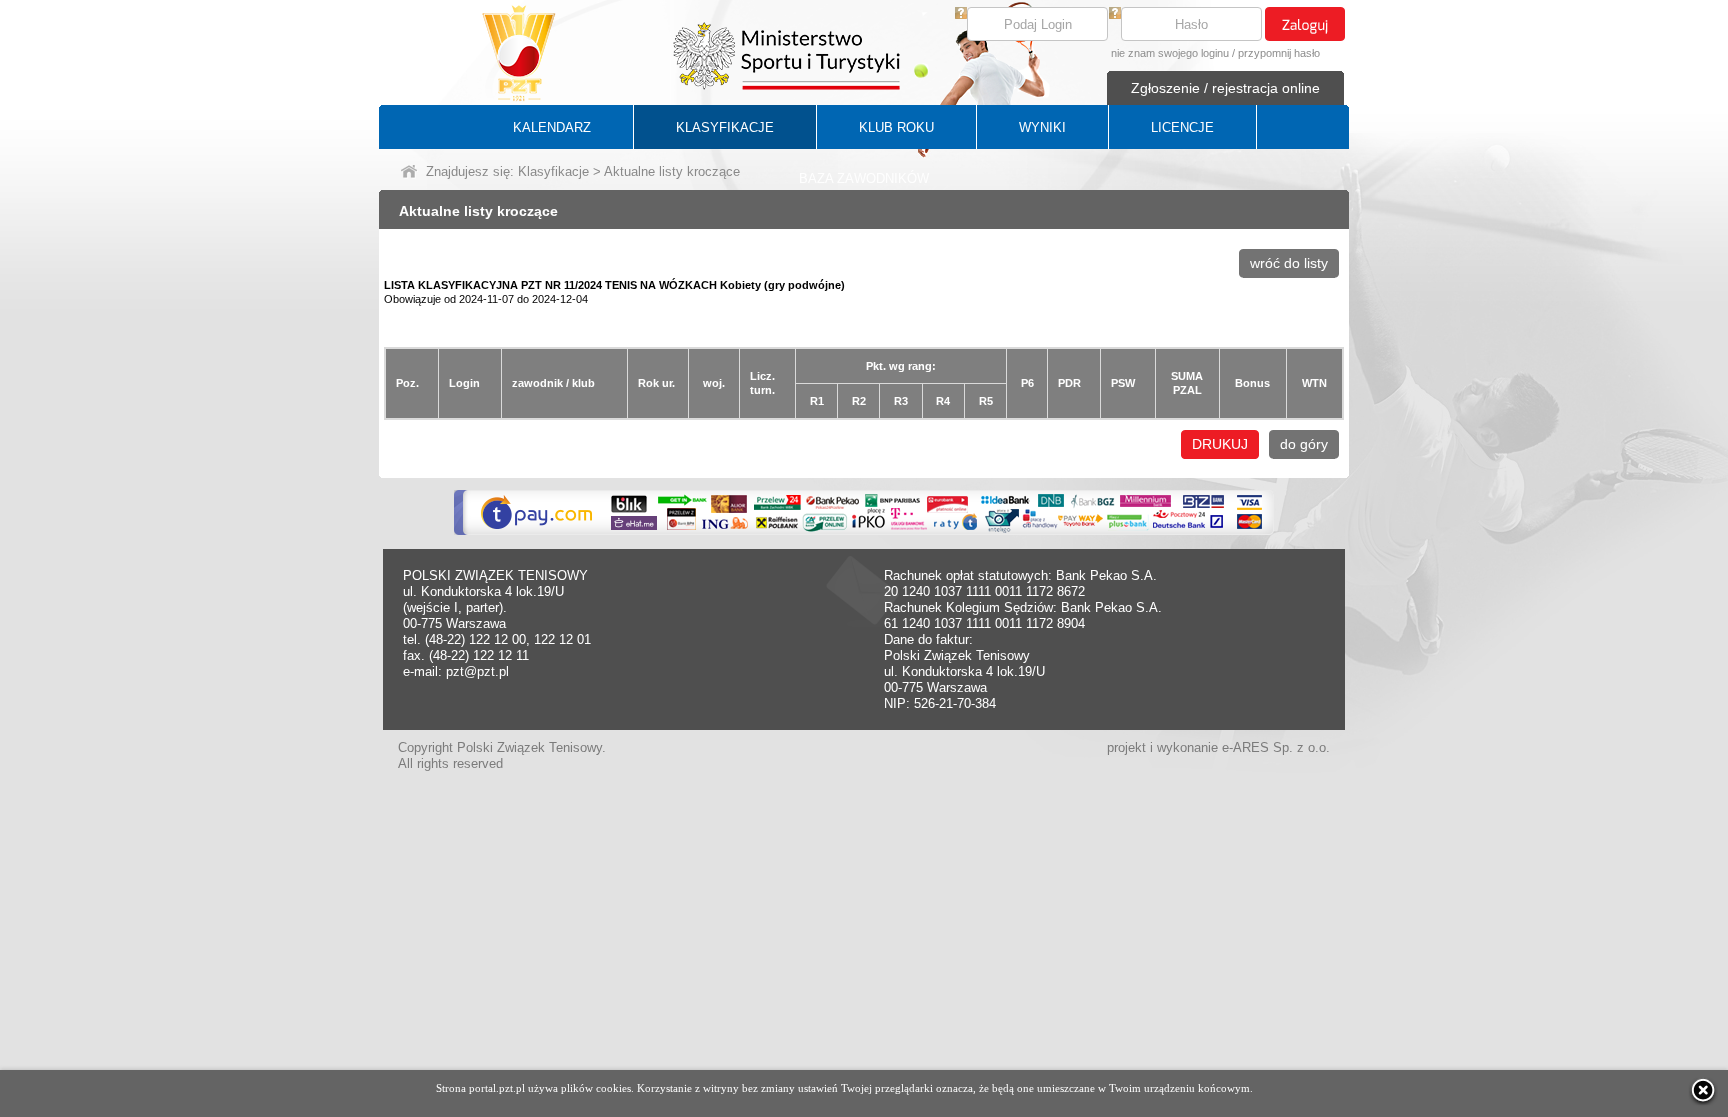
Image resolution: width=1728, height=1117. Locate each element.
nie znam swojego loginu (1170, 53)
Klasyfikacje (553, 171)
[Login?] (961, 13)
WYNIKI (1042, 127)
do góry (1304, 444)
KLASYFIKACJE (725, 127)
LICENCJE (1182, 127)
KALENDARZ (552, 127)
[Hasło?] (1115, 13)
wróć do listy (1289, 263)
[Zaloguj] (1305, 24)
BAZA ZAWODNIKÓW (864, 178)
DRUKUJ (1220, 444)
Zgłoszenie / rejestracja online (1225, 88)
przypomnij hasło (1279, 53)
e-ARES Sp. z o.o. (1276, 747)
